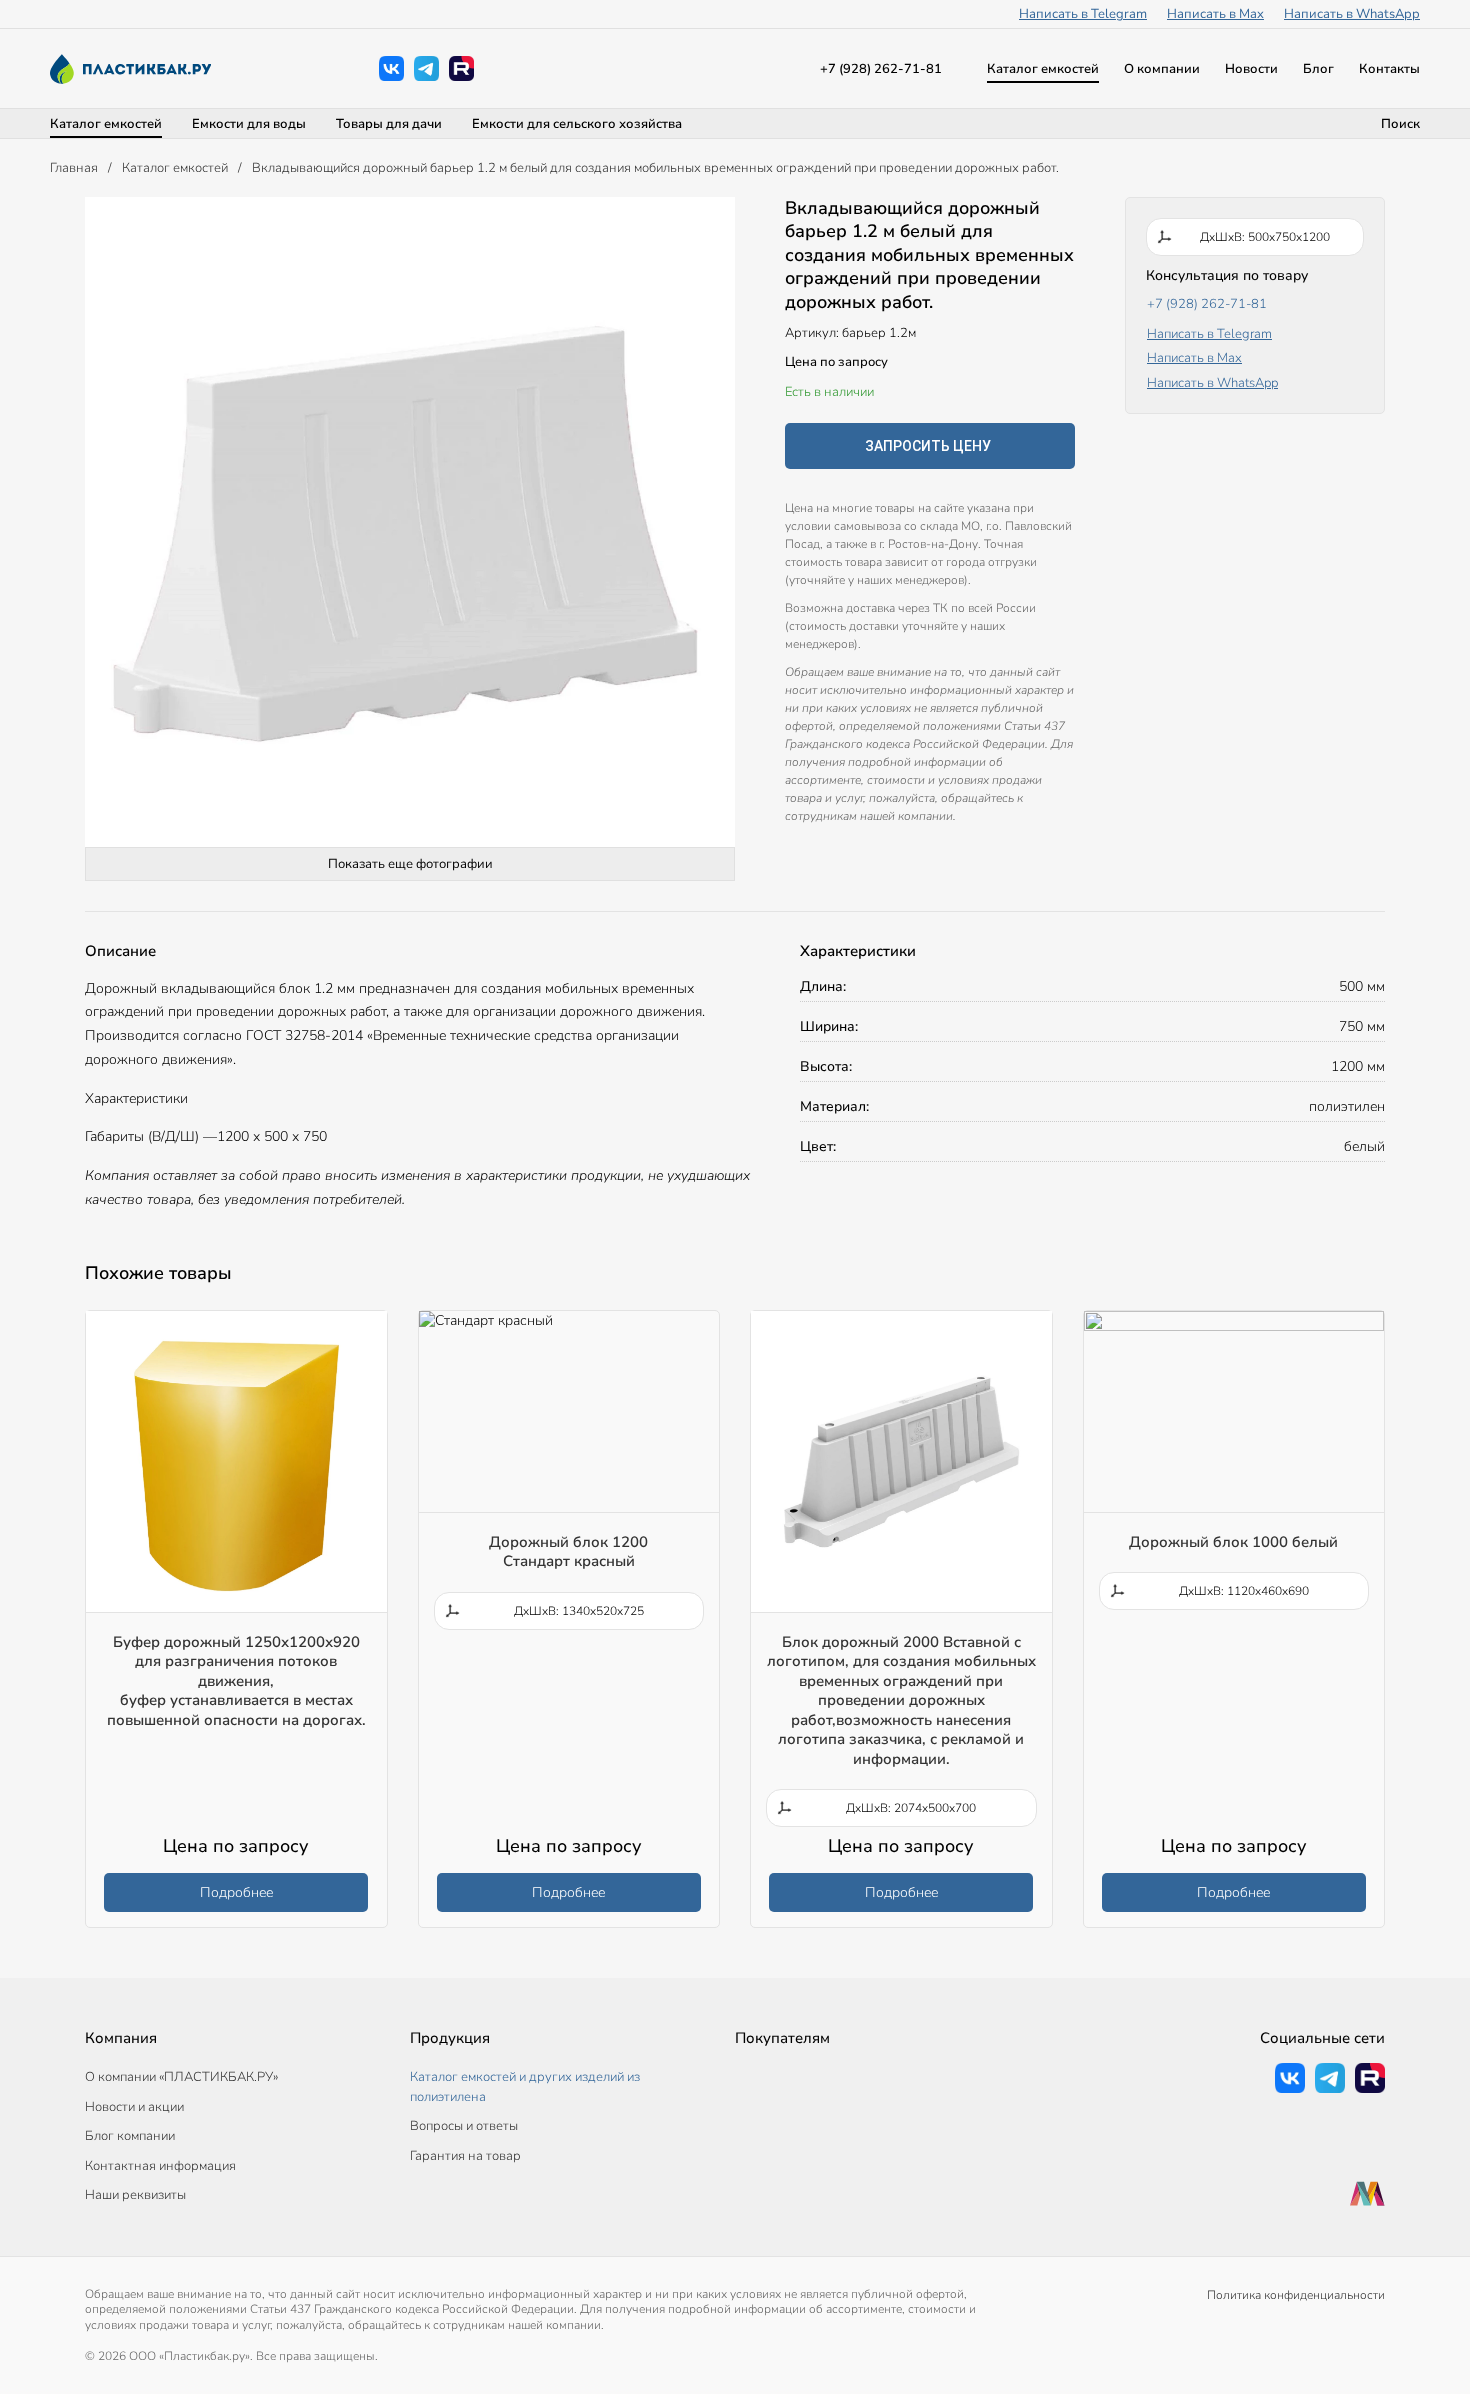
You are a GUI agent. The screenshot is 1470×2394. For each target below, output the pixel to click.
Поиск (1400, 124)
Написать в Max (1215, 14)
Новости (1251, 69)
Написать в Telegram (1083, 14)
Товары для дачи (389, 124)
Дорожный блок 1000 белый (1233, 1542)
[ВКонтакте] (391, 68)
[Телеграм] (426, 68)
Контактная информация (160, 2166)
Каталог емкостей (1043, 69)
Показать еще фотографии (410, 864)
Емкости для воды (249, 124)
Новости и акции (134, 2107)
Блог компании (130, 2136)
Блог (1318, 69)
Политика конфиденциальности (1296, 2295)
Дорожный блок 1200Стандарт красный (568, 1552)
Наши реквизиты (135, 2195)
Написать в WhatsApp (1352, 14)
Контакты (1389, 69)
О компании (1162, 69)
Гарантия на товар (465, 2156)
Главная (74, 168)
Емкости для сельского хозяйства (577, 124)
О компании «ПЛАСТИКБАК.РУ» (181, 2077)
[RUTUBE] (461, 68)
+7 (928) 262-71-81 (881, 69)
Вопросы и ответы (464, 2126)
